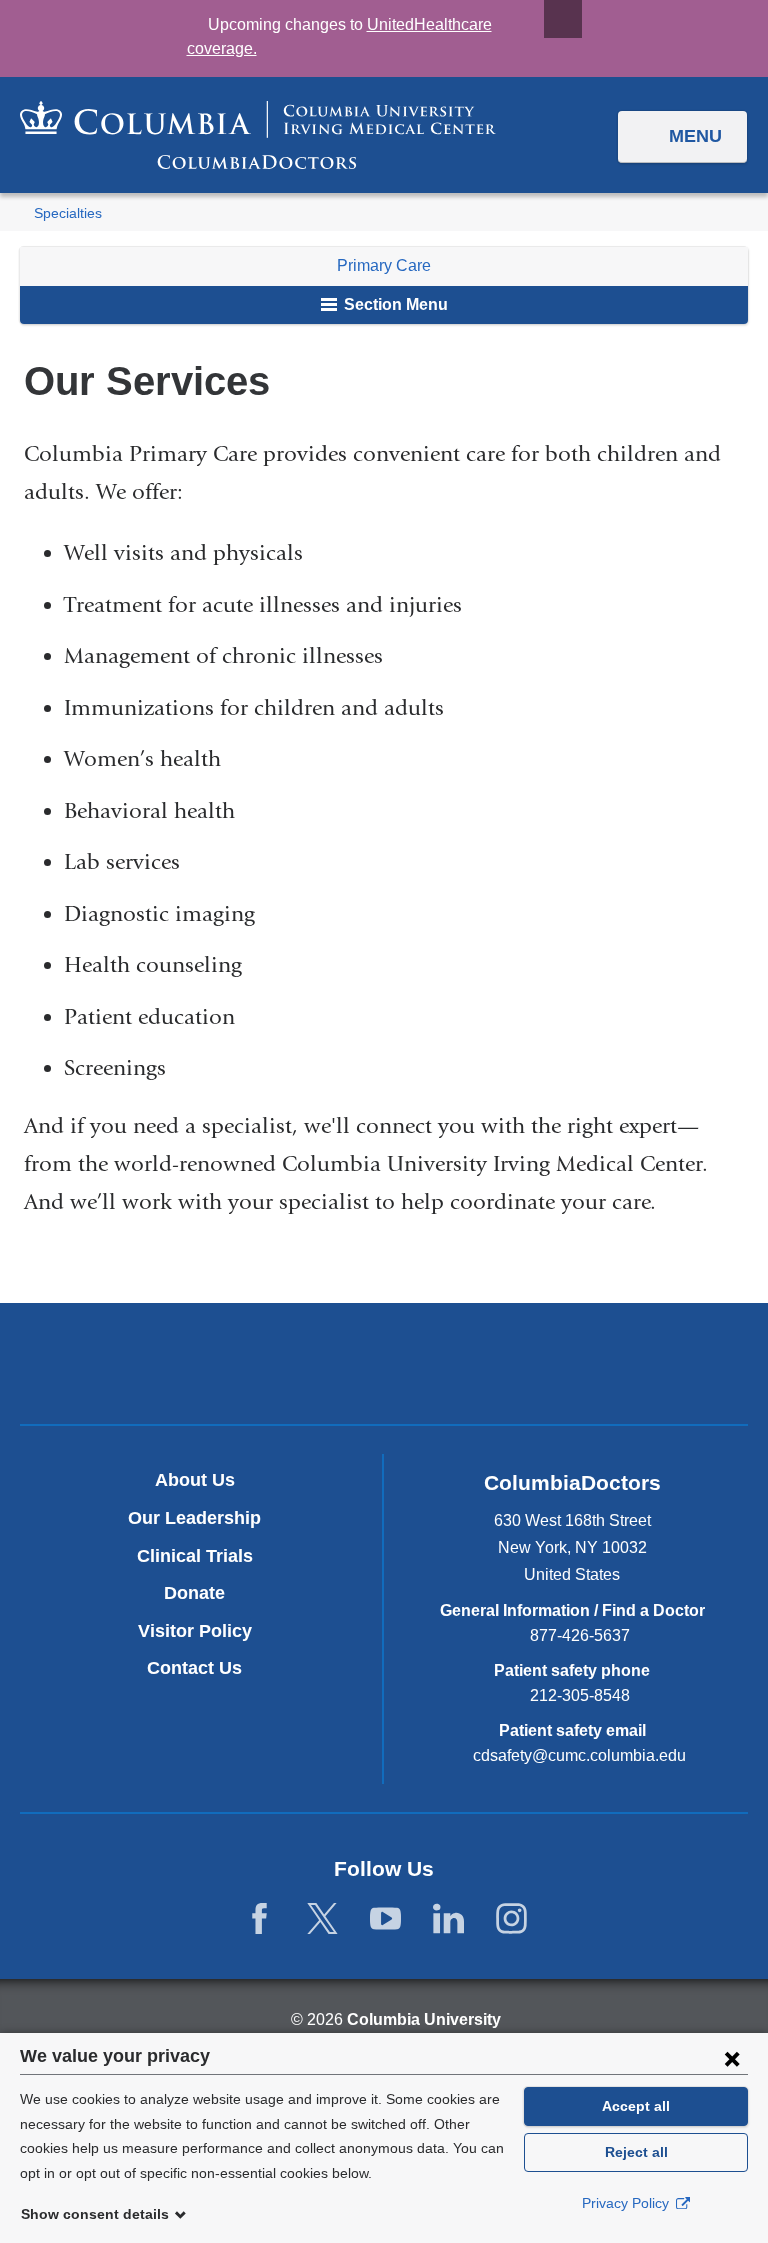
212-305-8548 (580, 1695)
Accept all (636, 2106)
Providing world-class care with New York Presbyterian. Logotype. (518, 1367)
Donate (194, 1593)
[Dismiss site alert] (563, 19)
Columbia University (424, 2019)
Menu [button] (695, 136)
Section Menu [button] (394, 304)
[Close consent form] (732, 2058)
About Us (195, 1480)
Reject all (636, 2152)
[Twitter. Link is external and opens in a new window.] (322, 1919)
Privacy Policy (627, 2203)
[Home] (258, 135)
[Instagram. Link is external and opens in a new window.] (511, 1919)
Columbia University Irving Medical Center (290, 1363)
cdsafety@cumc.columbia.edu (579, 1756)
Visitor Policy (195, 1631)
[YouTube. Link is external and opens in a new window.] (385, 1919)
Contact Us (194, 1668)
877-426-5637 (580, 1635)
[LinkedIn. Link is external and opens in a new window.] (448, 1919)
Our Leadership (194, 1518)
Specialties (68, 213)
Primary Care (384, 265)
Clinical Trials (195, 1556)
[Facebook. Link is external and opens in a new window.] (259, 1919)
